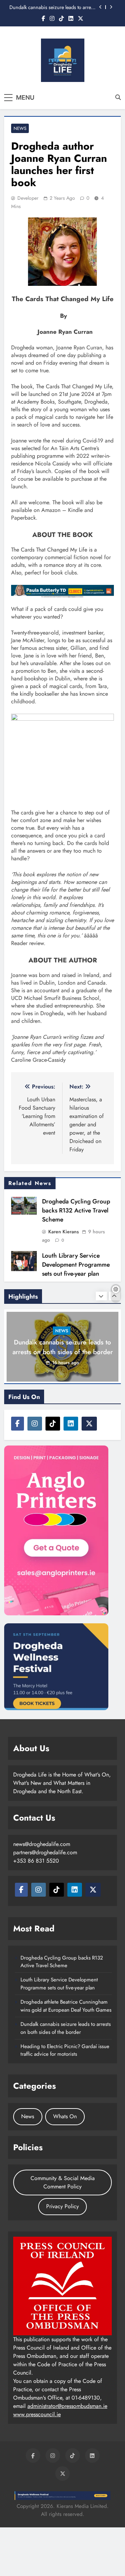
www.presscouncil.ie (37, 2414)
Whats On (65, 2116)
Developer (28, 198)
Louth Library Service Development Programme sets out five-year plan (76, 1265)
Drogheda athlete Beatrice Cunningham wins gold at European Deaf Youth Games (66, 2006)
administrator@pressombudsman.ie (67, 2406)
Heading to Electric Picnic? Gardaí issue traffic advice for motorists (65, 2050)
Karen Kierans (64, 1232)
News (20, 128)
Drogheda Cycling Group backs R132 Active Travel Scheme (76, 1210)
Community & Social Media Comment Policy (63, 2182)
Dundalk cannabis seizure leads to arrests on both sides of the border (53, 7)
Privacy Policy (62, 2206)
